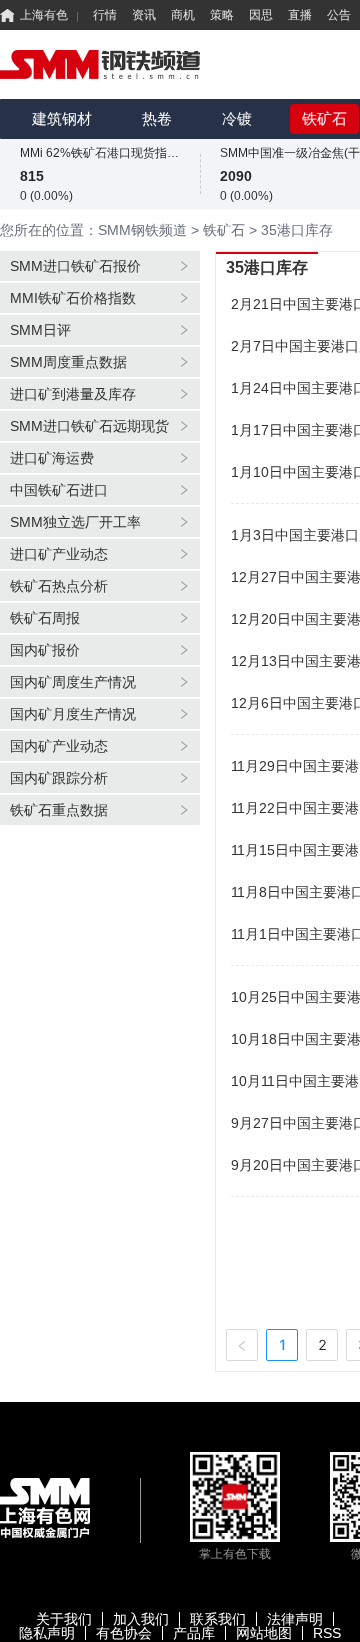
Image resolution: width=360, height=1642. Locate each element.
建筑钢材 (62, 118)
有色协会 (124, 1633)
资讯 (144, 15)
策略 (222, 15)
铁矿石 (324, 118)
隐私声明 (47, 1633)
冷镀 (237, 118)
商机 (183, 15)
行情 (105, 15)
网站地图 (264, 1633)
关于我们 (64, 1619)
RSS (327, 1633)
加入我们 (141, 1619)
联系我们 (218, 1619)
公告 (339, 15)
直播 (300, 15)
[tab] (100, 266)
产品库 (194, 1633)
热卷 (157, 118)
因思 (261, 15)
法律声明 (295, 1619)
